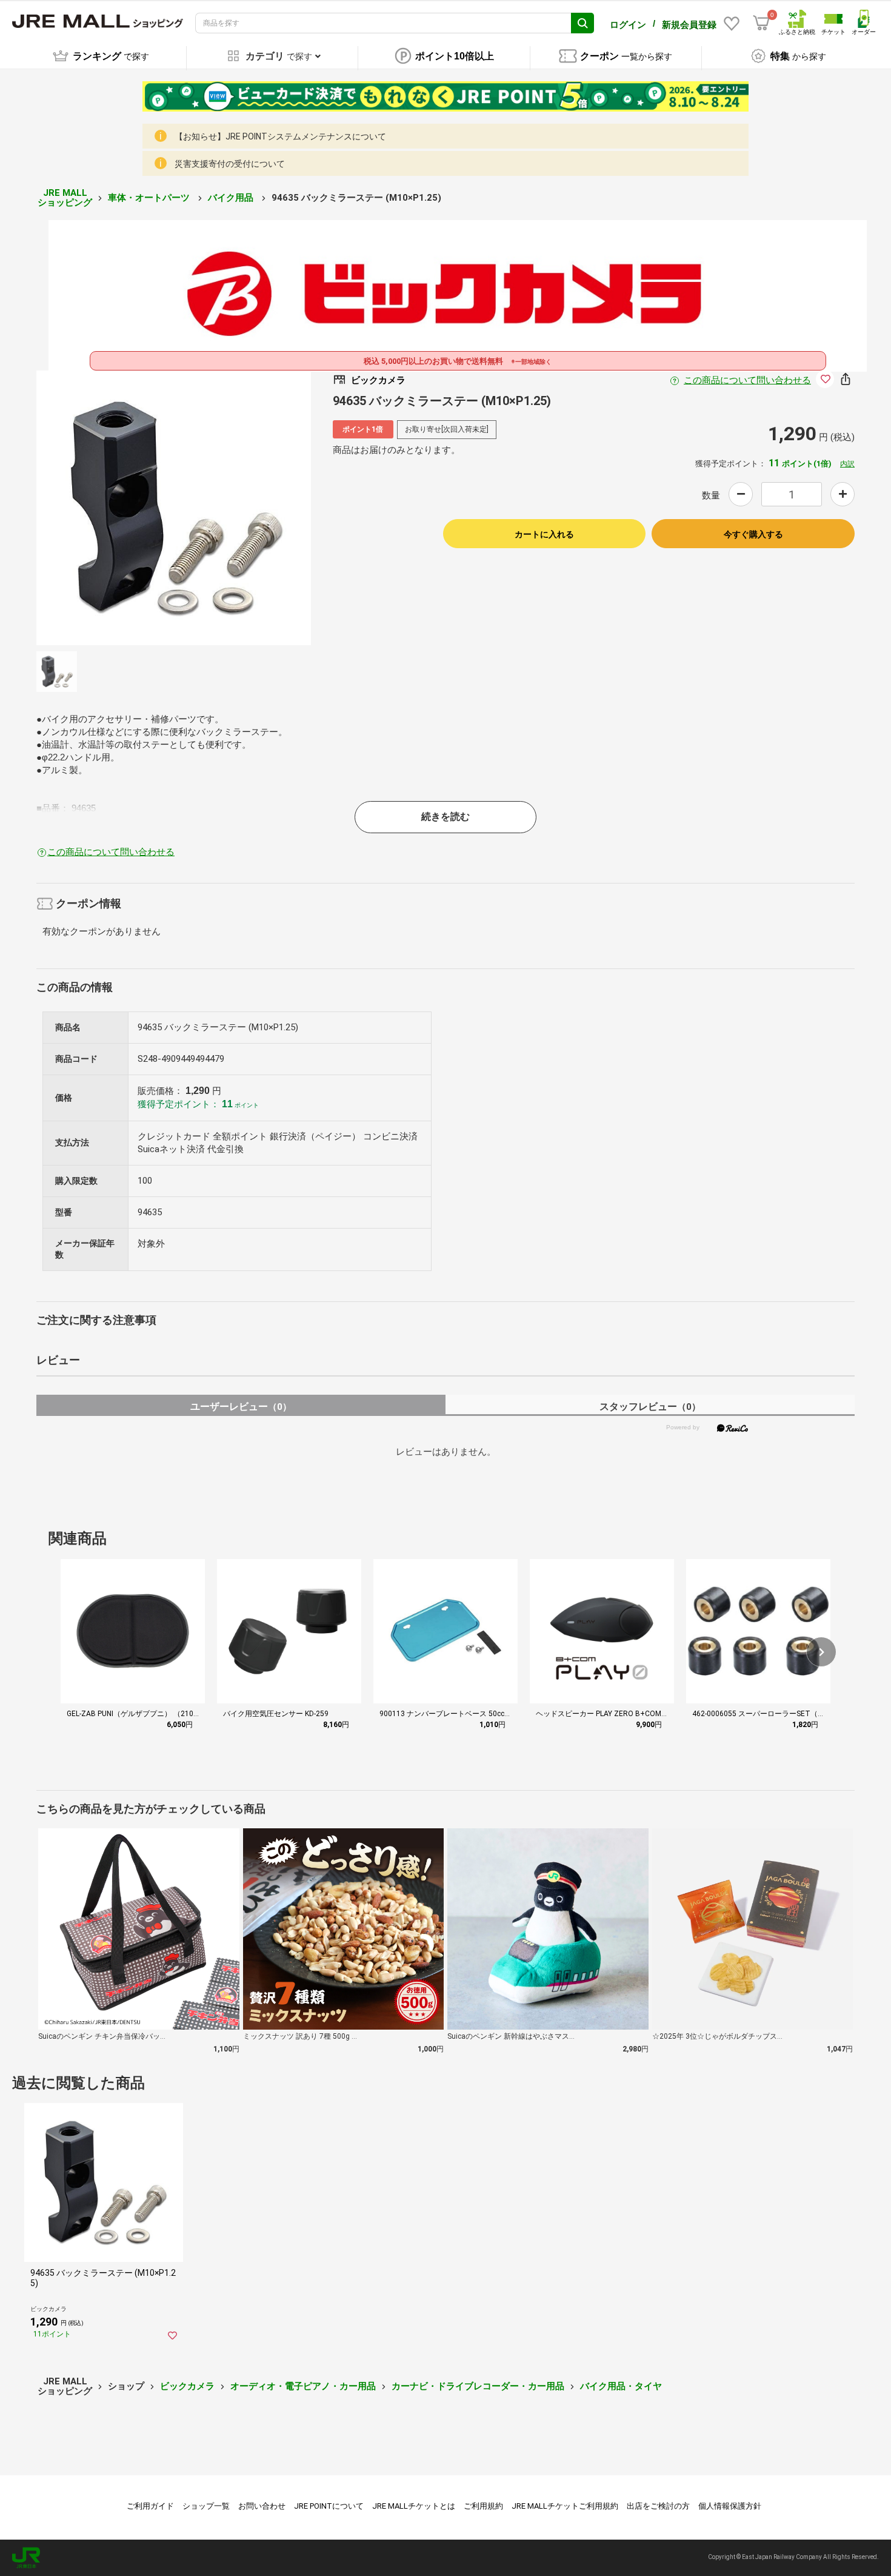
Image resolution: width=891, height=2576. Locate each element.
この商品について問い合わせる (747, 380)
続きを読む (446, 817)
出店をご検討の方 (658, 2506)
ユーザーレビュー (241, 1407)
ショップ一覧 (206, 2506)
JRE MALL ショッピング (65, 198)
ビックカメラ (187, 2386)
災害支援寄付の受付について (230, 164)
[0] (761, 23)
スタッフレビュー (650, 1407)
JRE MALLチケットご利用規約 (565, 2506)
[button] (821, 1652)
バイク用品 (232, 198)
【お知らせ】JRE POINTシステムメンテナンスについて (280, 136)
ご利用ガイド (150, 2506)
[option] (174, 508)
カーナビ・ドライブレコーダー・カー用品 (478, 2386)
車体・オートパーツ (150, 198)
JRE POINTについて (329, 2506)
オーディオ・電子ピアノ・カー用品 (303, 2386)
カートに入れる (544, 534)
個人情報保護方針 (730, 2506)
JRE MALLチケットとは (414, 2506)
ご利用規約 (483, 2506)
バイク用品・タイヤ (621, 2386)
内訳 (847, 464)
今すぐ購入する (753, 534)
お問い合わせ (262, 2506)
